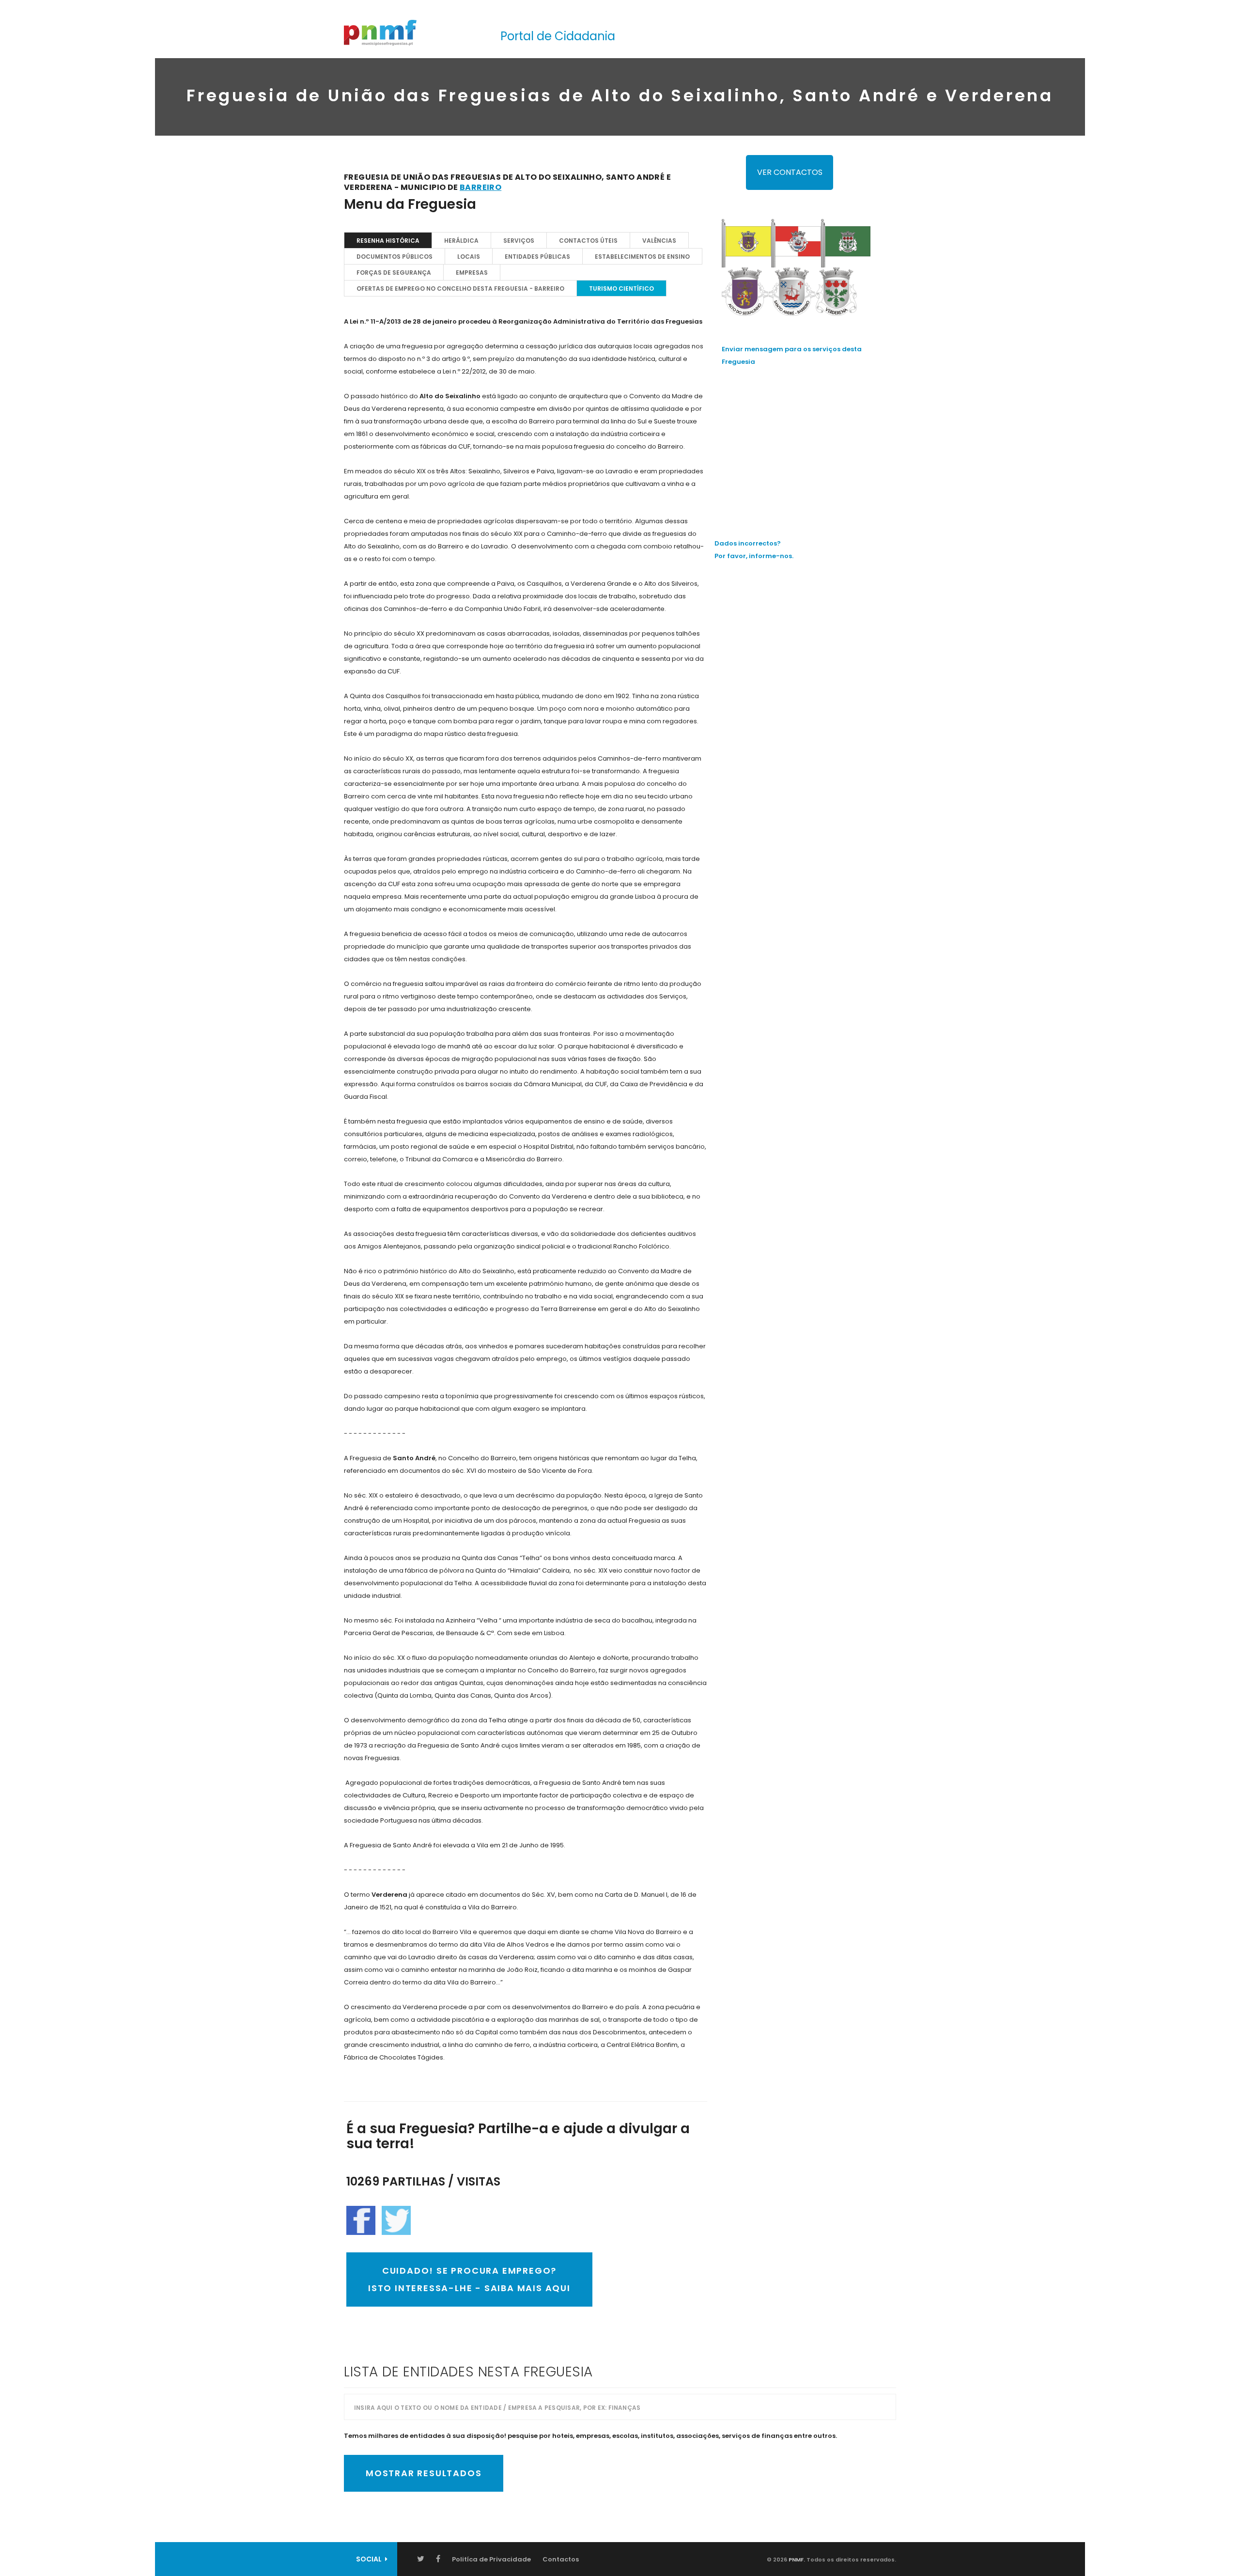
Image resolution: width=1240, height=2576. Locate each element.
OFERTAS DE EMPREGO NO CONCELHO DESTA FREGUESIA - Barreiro (460, 289)
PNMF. (796, 2560)
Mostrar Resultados (424, 2473)
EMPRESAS (472, 273)
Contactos (561, 2559)
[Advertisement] (809, 443)
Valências (659, 241)
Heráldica (461, 241)
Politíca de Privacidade (491, 2559)
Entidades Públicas (537, 257)
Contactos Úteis (588, 241)
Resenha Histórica (388, 241)
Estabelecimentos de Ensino (642, 257)
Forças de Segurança (394, 273)
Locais (469, 257)
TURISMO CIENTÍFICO (621, 289)
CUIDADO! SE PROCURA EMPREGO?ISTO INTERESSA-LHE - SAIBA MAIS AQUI (469, 2279)
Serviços (519, 241)
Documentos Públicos (395, 257)
